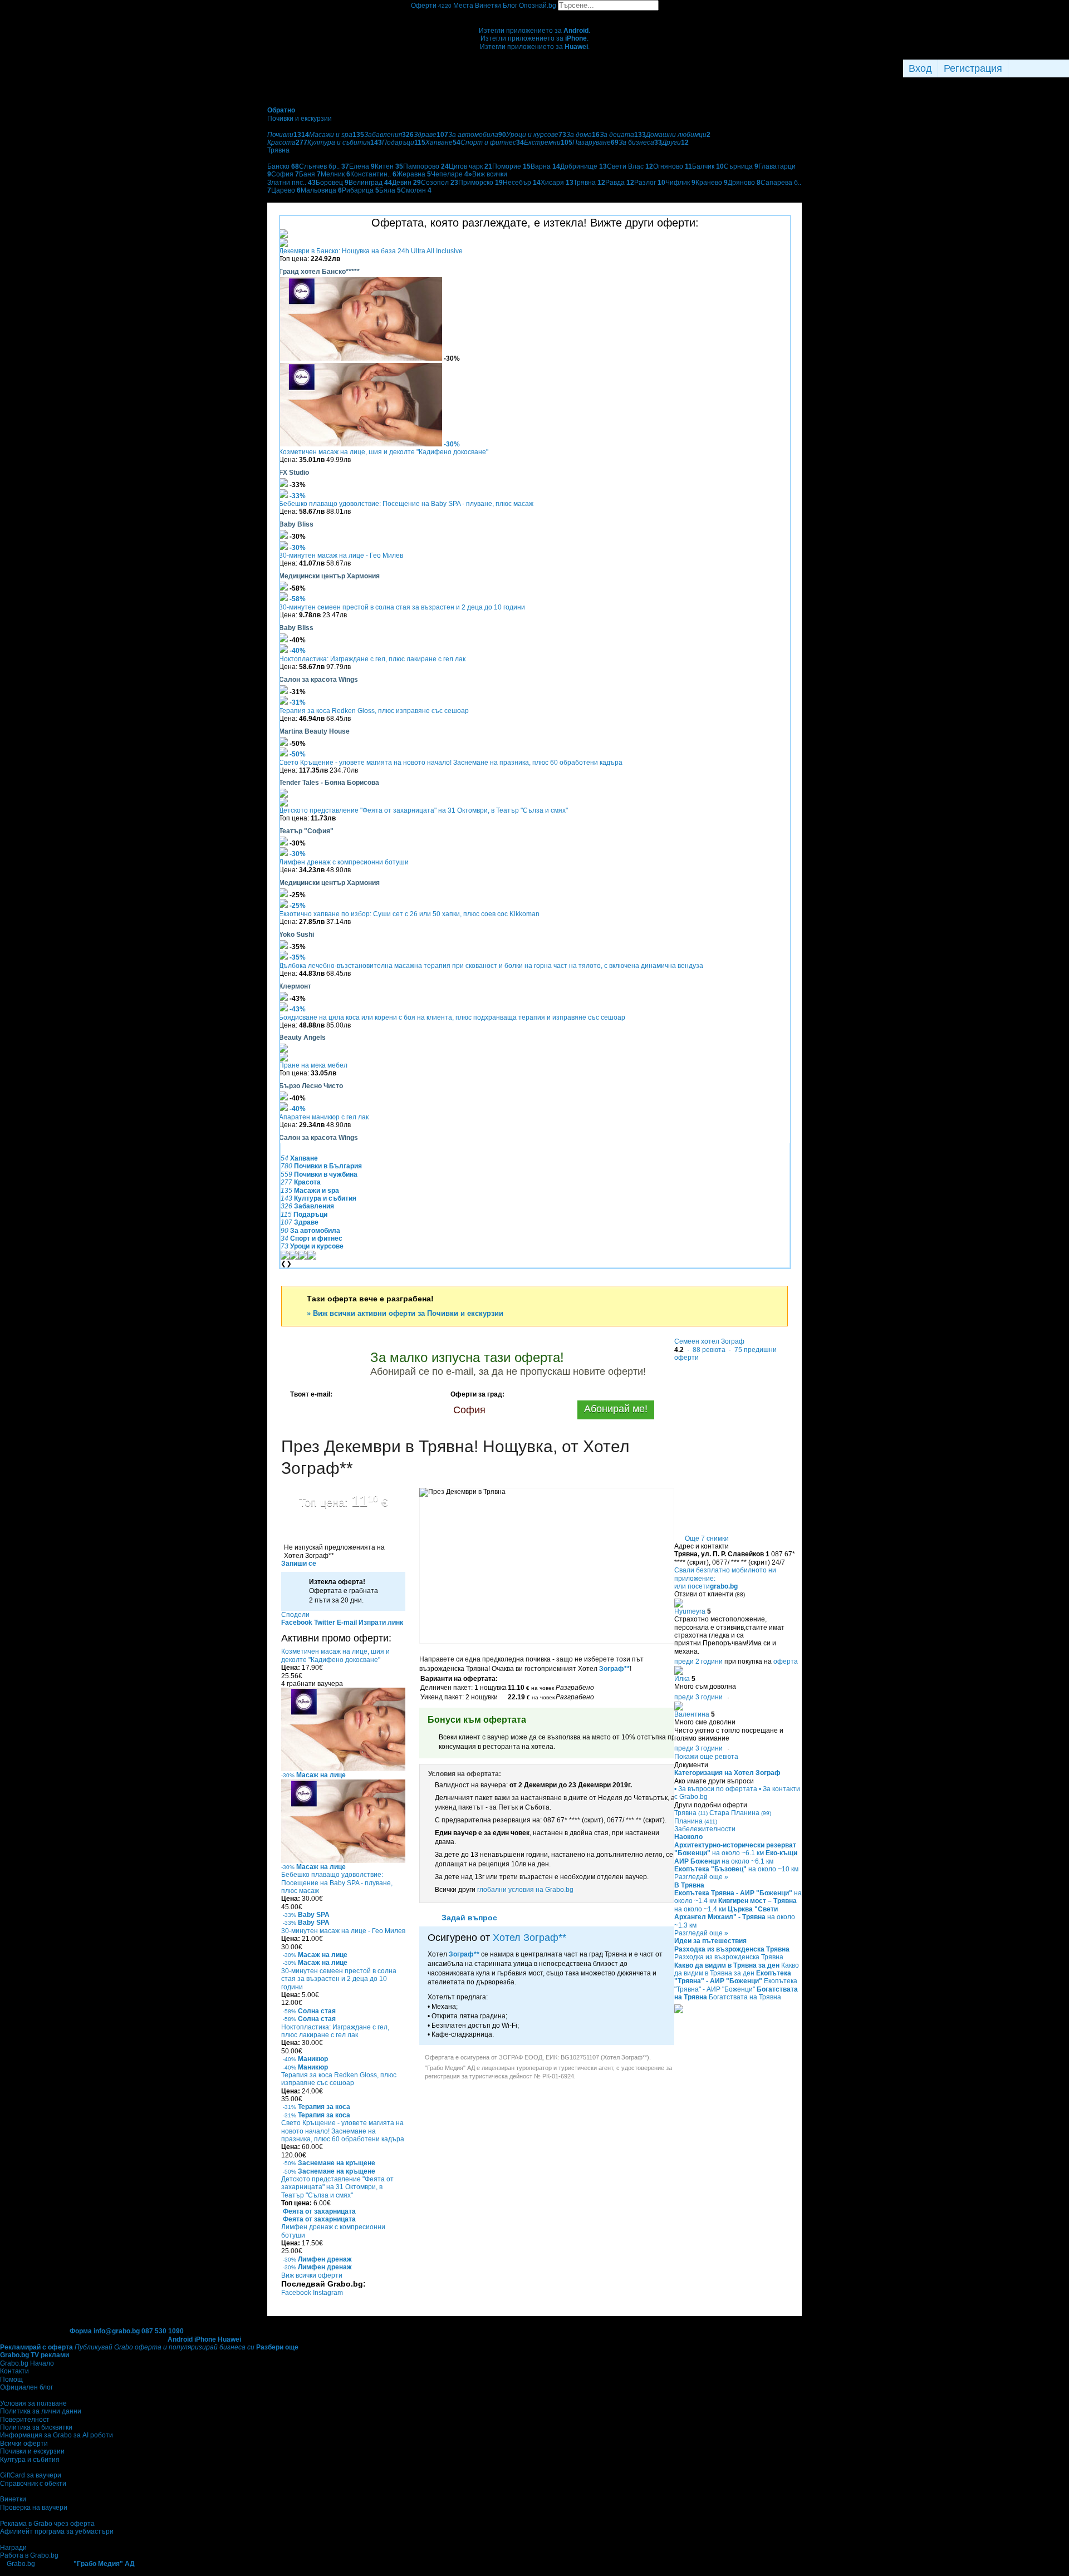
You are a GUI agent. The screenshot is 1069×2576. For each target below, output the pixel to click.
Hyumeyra (690, 1611)
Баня (310, 174)
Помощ (11, 2380)
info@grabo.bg (117, 2331)
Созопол (440, 183)
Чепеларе (450, 174)
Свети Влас (630, 166)
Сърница (741, 166)
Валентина (692, 1714)
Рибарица (361, 190)
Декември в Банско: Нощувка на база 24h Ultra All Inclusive (371, 251)
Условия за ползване (33, 2403)
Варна (545, 166)
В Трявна (689, 1885)
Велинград (370, 183)
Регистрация (973, 68)
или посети (706, 1586)
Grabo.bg (21, 2564)
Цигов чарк (470, 166)
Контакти (14, 2371)
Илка (682, 1679)
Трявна (589, 183)
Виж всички (488, 174)
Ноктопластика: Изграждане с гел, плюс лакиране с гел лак (372, 659)
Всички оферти (24, 2444)
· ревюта (705, 1350)
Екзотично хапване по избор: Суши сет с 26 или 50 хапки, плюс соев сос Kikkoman (409, 914)
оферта (786, 1661)
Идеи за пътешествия (710, 1941)
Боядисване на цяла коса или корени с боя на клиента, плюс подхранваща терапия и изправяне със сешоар (452, 1017)
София (285, 174)
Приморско (480, 183)
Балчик (708, 166)
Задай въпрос (469, 1918)
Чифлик (680, 183)
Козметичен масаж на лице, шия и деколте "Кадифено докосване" (384, 452)
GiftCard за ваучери (31, 2475)
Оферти (431, 6)
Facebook (297, 2293)
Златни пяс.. (291, 183)
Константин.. (373, 174)
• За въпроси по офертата (716, 1789)
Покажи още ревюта (706, 1757)
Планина (696, 1821)
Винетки (13, 2499)
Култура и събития (30, 2460)
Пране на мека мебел (313, 1065)
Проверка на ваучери (34, 2508)
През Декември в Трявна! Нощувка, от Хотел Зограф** (455, 1457)
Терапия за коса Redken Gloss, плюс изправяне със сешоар (374, 711)
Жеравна (414, 174)
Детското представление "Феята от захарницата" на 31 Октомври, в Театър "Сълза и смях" (423, 810)
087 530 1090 (163, 2331)
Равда (620, 183)
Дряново (744, 183)
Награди (13, 2548)
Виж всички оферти (312, 2275)
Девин (406, 183)
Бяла (390, 190)
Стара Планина (740, 1813)
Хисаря (557, 183)
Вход (920, 68)
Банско (283, 166)
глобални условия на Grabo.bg (525, 1890)
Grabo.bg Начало (27, 2363)
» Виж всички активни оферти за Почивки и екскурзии (405, 1313)
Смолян (416, 190)
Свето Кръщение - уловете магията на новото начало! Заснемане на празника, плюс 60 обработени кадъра (451, 763)
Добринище (583, 166)
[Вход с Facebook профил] (1036, 68)
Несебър (522, 183)
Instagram (328, 2293)
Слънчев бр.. (324, 166)
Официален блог (26, 2387)
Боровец (332, 183)
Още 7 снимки (707, 1538)
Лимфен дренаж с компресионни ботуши (344, 862)
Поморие (511, 166)
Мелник (335, 174)
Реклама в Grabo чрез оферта (47, 2524)
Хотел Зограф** (529, 1938)
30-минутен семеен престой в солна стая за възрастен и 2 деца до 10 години (402, 607)
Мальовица (321, 190)
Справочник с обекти (33, 2484)
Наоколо (688, 1837)
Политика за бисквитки (36, 2427)
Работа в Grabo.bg (29, 2555)
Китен (389, 166)
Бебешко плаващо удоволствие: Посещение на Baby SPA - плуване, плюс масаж (406, 504)
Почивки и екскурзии (32, 2451)
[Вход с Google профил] (1066, 68)
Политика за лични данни (41, 2411)
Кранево (712, 183)
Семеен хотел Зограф (709, 1341)
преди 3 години (698, 1697)
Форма (81, 2331)
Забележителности (705, 1829)
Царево (286, 190)
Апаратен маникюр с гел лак (324, 1117)
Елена (362, 166)
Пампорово (426, 166)
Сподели (295, 1615)
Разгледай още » (701, 1877)
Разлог (650, 183)
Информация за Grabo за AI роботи (57, 2435)
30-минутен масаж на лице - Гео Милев (341, 555)
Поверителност (25, 2420)
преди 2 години (698, 1661)
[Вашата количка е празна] (535, 14)
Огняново (673, 166)
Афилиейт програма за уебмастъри (57, 2531)
